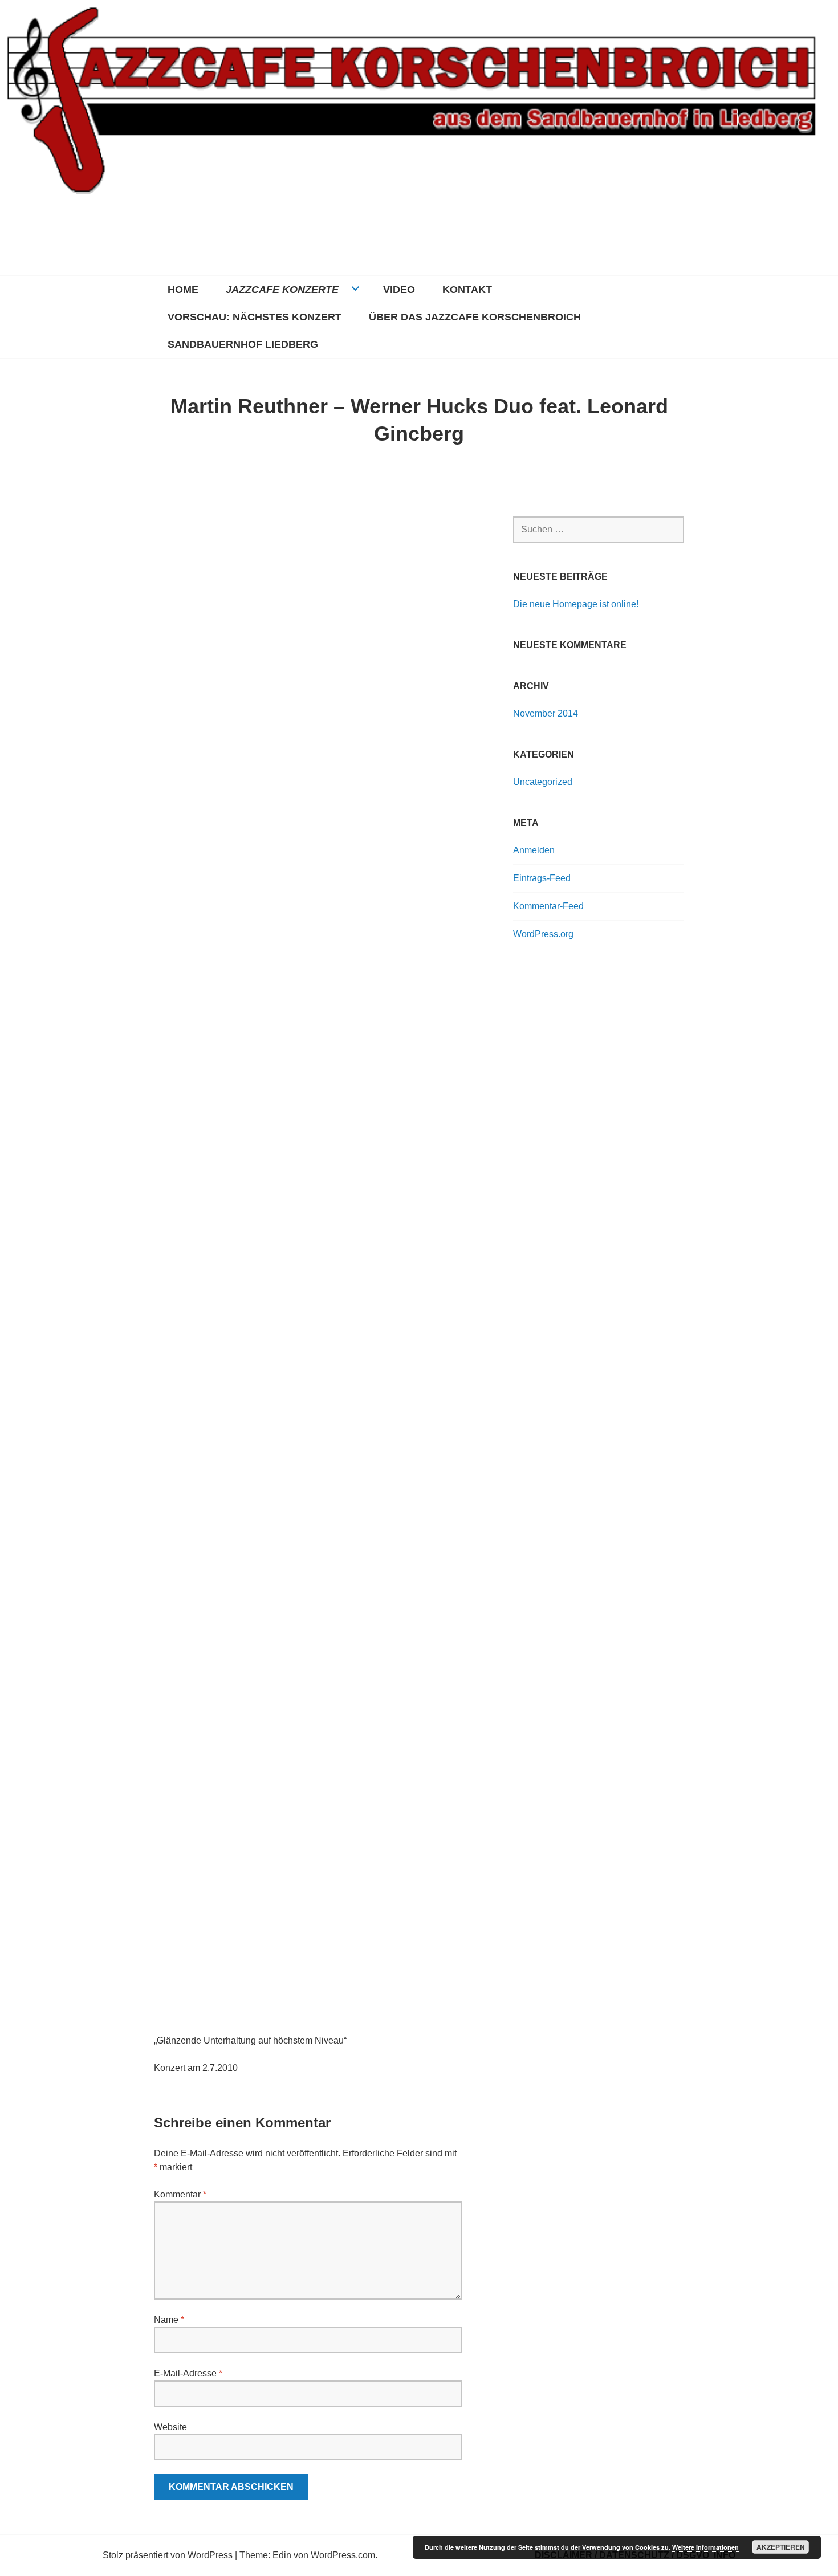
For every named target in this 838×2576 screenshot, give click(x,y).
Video (399, 290)
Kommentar (180, 2194)
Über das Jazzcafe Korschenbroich (475, 317)
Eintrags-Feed (542, 878)
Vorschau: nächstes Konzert (255, 317)
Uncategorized (543, 782)
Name (169, 2320)
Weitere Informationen (705, 2547)
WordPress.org (543, 934)
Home (183, 290)
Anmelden (534, 850)
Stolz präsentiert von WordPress (168, 2555)
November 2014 (546, 713)
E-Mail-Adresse (188, 2373)
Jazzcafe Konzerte (282, 290)
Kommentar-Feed (548, 906)
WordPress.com (343, 2555)
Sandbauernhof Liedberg (243, 344)
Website (170, 2427)
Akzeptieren (781, 2547)
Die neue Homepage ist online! (576, 604)
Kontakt (467, 290)
